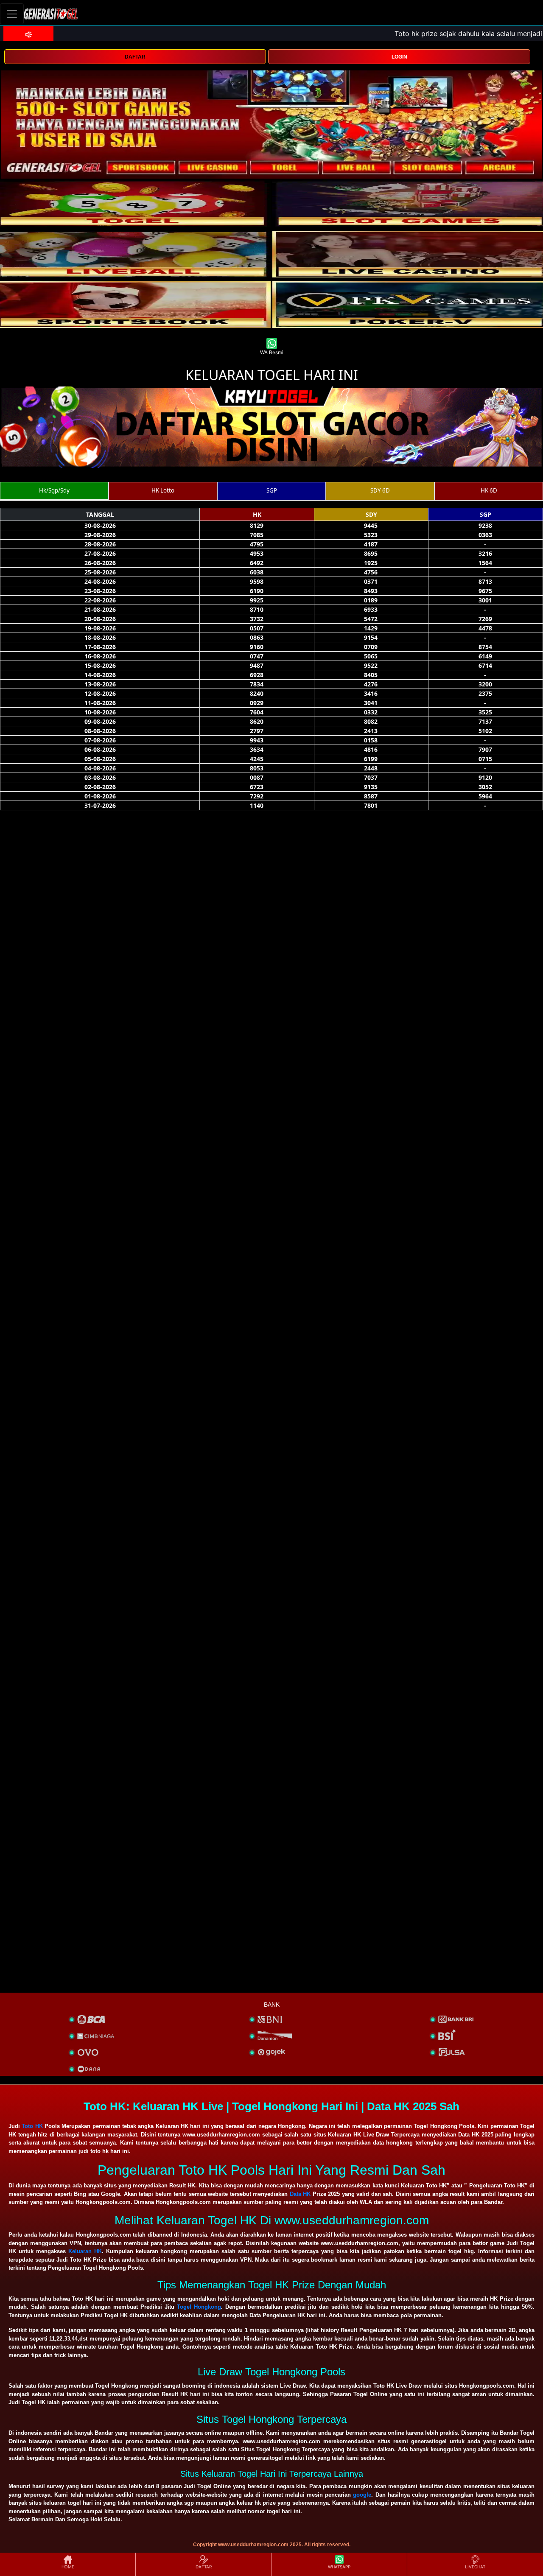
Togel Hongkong (199, 2307)
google (362, 2495)
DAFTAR (135, 57)
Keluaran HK (85, 2251)
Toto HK (32, 2126)
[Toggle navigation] (12, 14)
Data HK (300, 2194)
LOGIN (399, 57)
